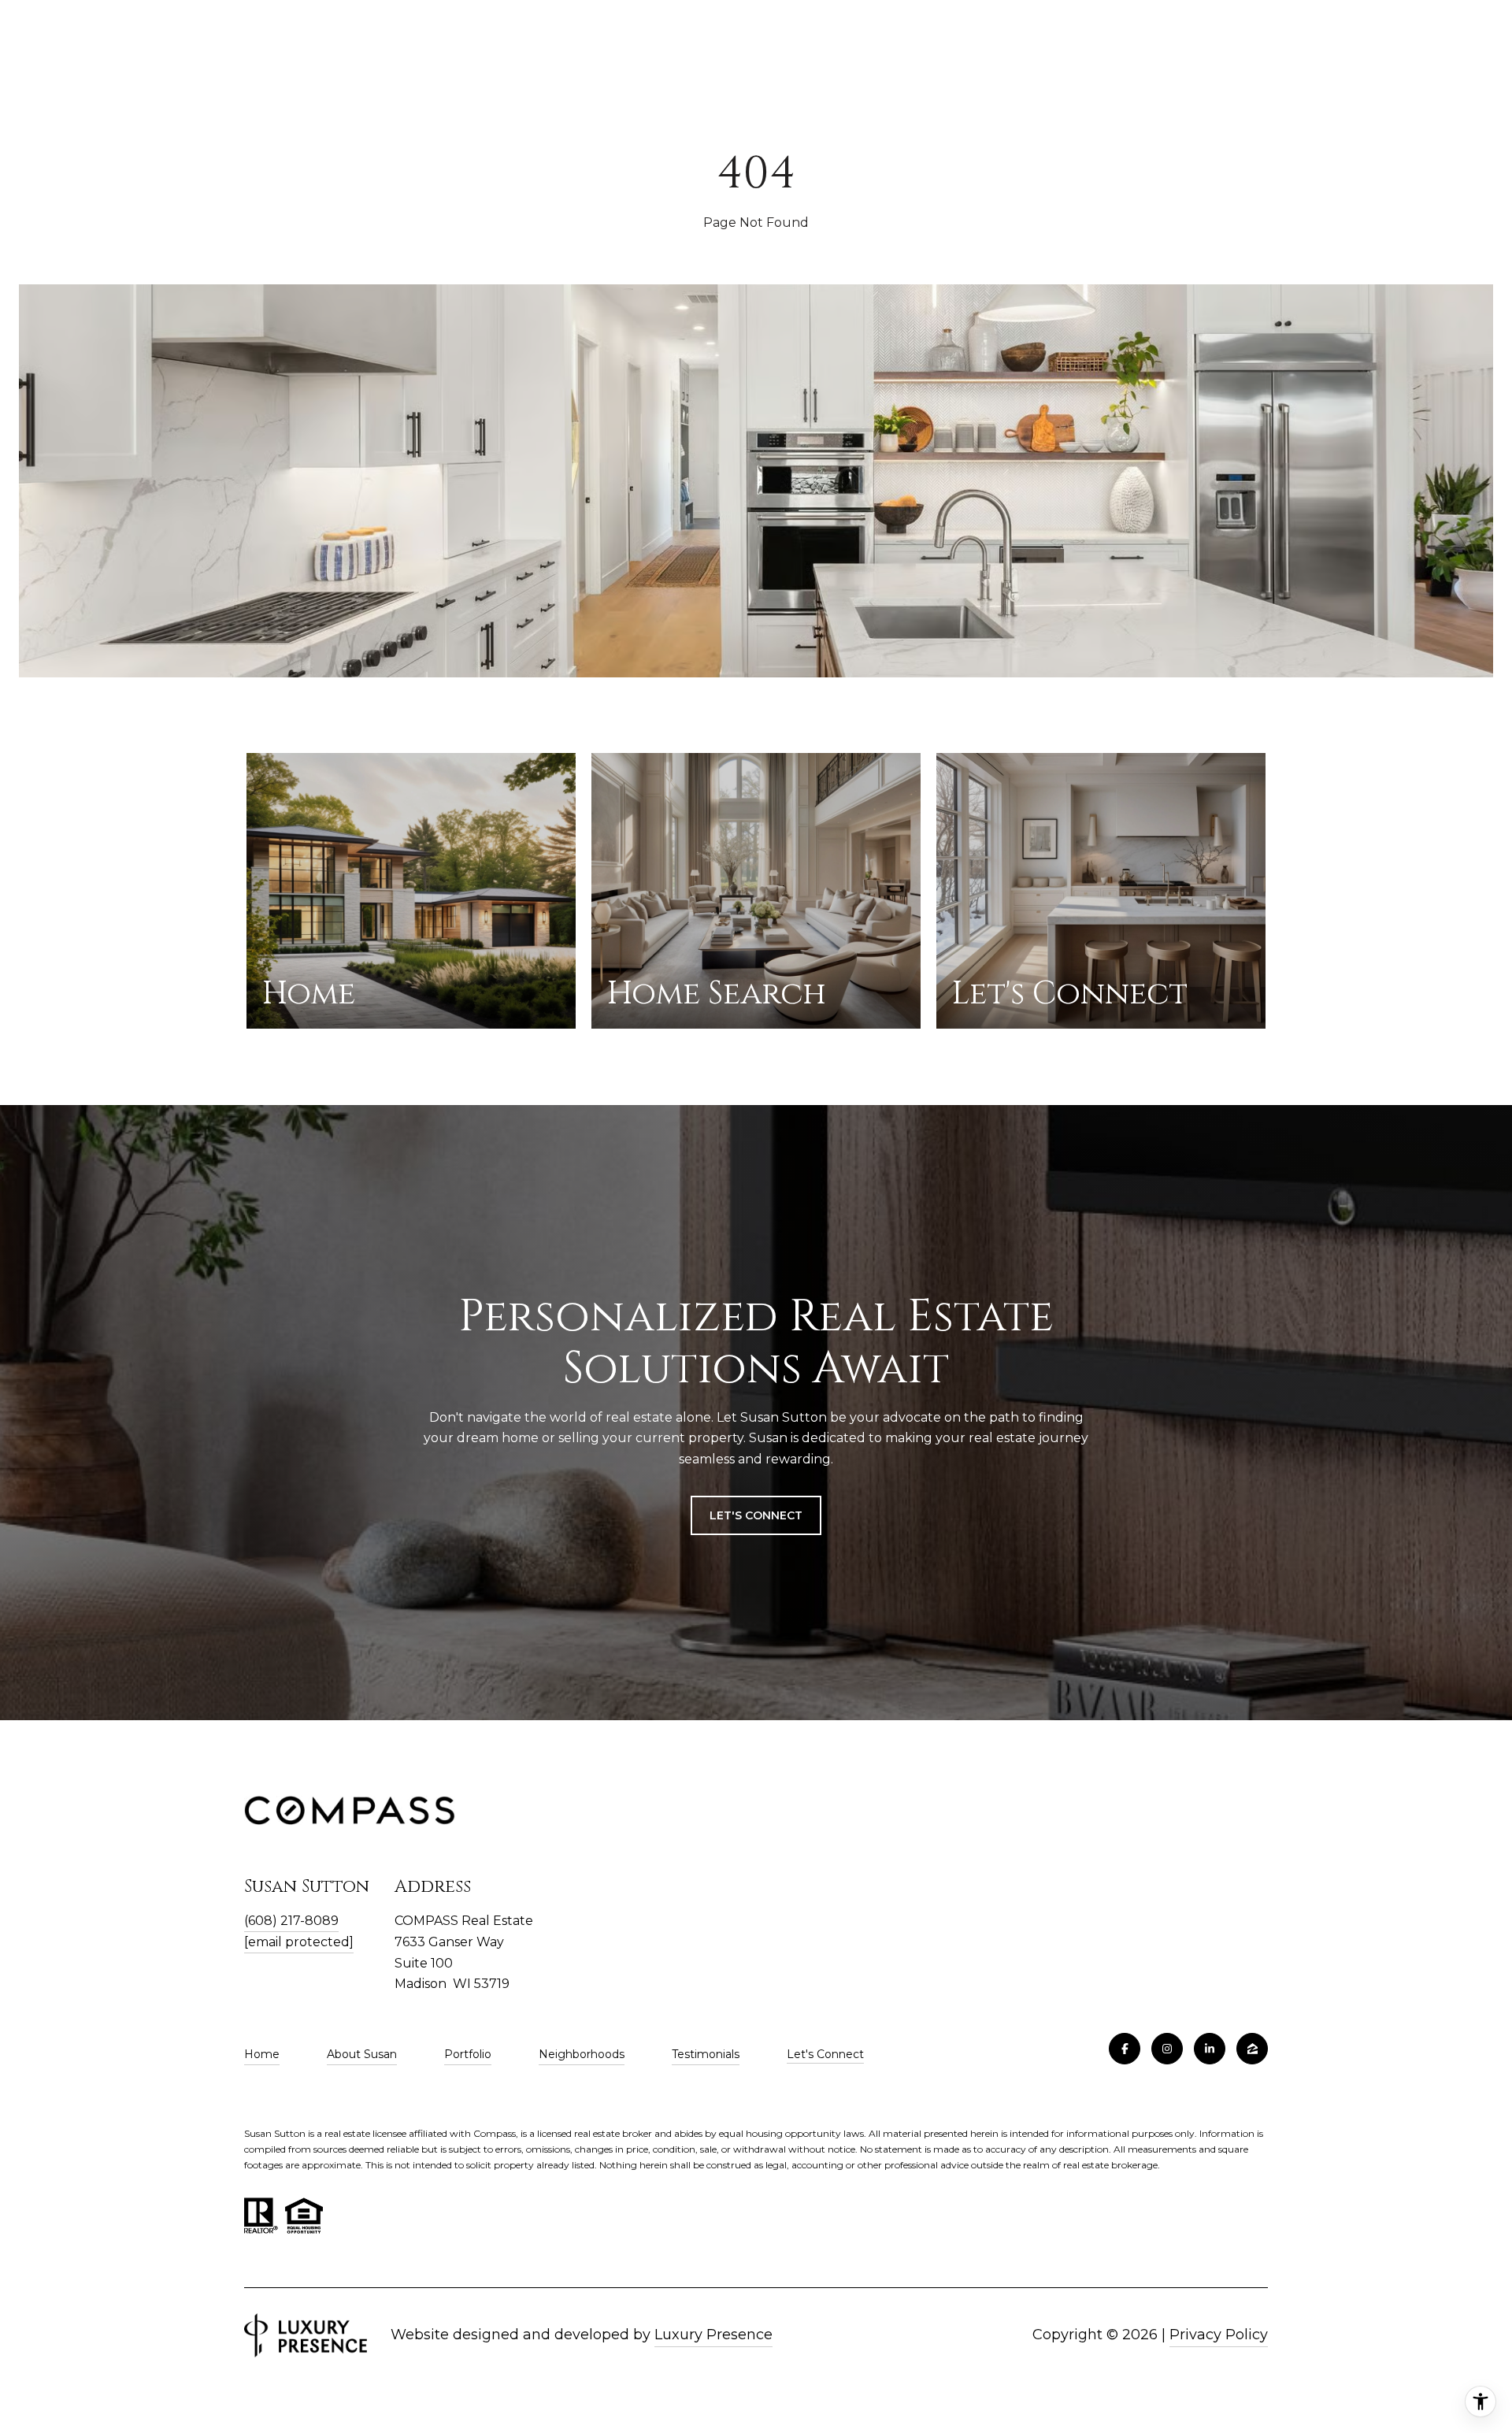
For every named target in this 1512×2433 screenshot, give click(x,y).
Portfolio (468, 2054)
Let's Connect (825, 2055)
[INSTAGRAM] (1167, 2049)
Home (262, 2054)
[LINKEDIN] (1210, 2049)
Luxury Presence (713, 2335)
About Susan (362, 2054)
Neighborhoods (582, 2054)
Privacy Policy (1219, 2335)
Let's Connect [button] (756, 1515)
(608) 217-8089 (291, 1921)
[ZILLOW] (1252, 2049)
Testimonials (706, 2054)
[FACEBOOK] (1125, 2049)
